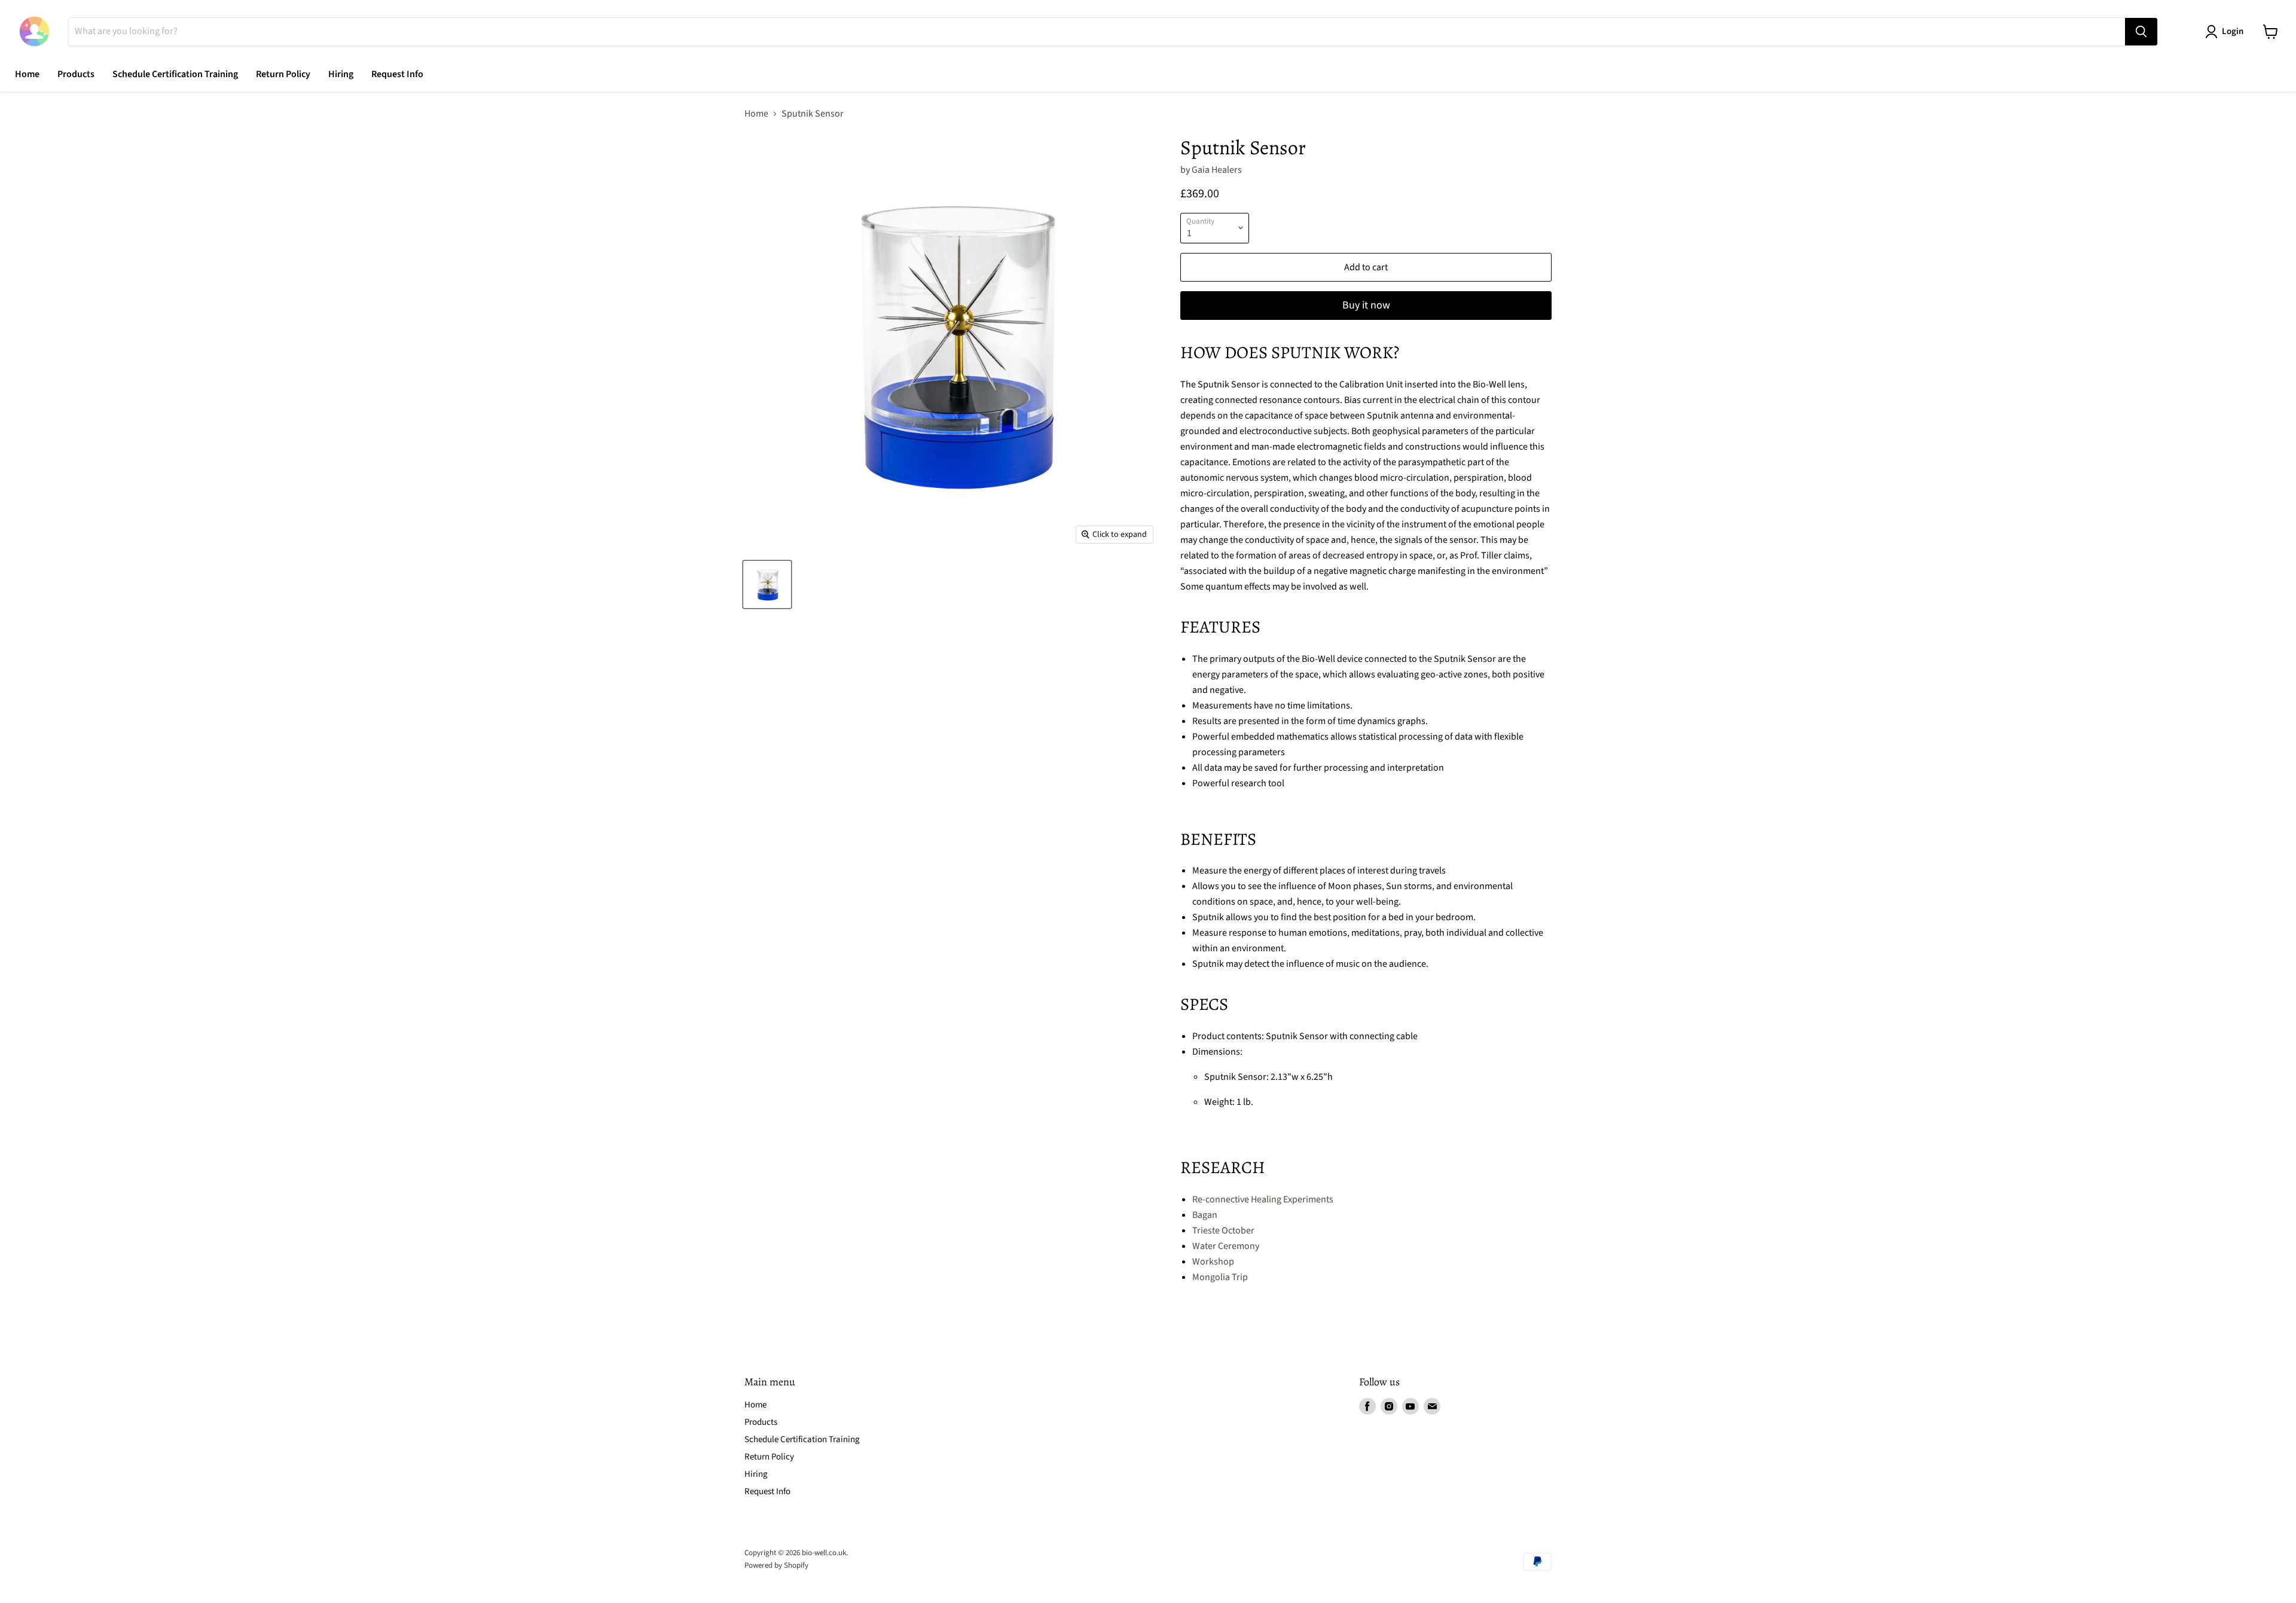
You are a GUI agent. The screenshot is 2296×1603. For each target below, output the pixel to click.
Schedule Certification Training (175, 74)
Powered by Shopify (776, 1565)
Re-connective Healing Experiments (1263, 1199)
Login (2233, 31)
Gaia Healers (1217, 170)
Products (76, 74)
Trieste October (1223, 1231)
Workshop (1213, 1262)
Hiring (341, 74)
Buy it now (1366, 305)
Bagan (1205, 1215)
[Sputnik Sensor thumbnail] (767, 584)
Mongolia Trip (1220, 1277)
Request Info (397, 74)
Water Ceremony (1226, 1246)
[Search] (2141, 32)
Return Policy (283, 74)
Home (27, 74)
